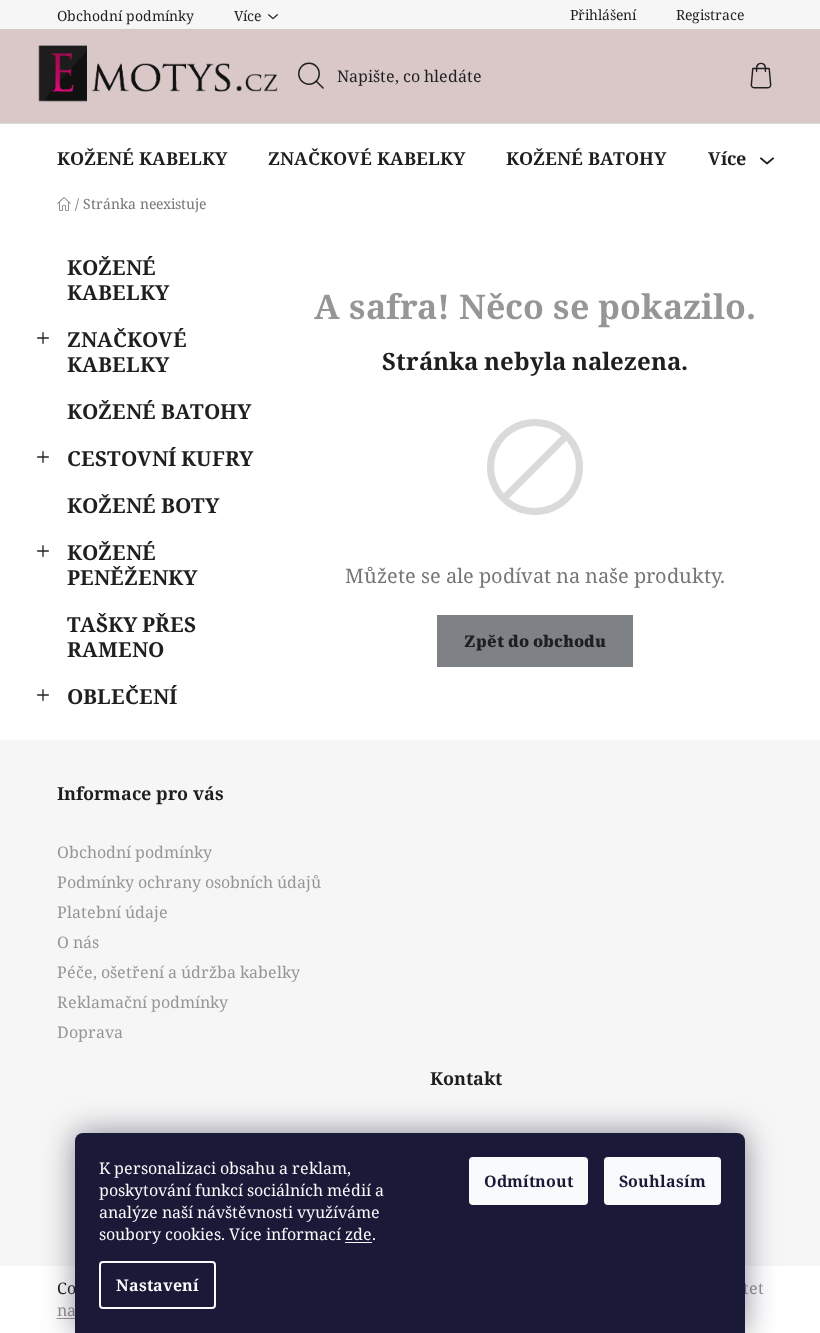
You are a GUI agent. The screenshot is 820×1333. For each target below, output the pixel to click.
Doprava (90, 1032)
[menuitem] (142, 158)
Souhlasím (662, 1181)
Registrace (710, 14)
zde (358, 1234)
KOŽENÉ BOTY (143, 505)
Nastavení (157, 1285)
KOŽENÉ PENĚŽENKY (132, 564)
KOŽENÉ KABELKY (118, 279)
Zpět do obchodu (535, 641)
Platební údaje (112, 912)
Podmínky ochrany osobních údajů (189, 882)
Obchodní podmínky (125, 15)
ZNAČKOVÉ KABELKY (127, 351)
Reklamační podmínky (142, 1002)
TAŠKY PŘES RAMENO (131, 636)
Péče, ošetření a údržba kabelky (178, 972)
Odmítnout (528, 1181)
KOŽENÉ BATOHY (159, 411)
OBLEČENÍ (122, 696)
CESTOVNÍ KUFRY (160, 458)
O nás (78, 942)
